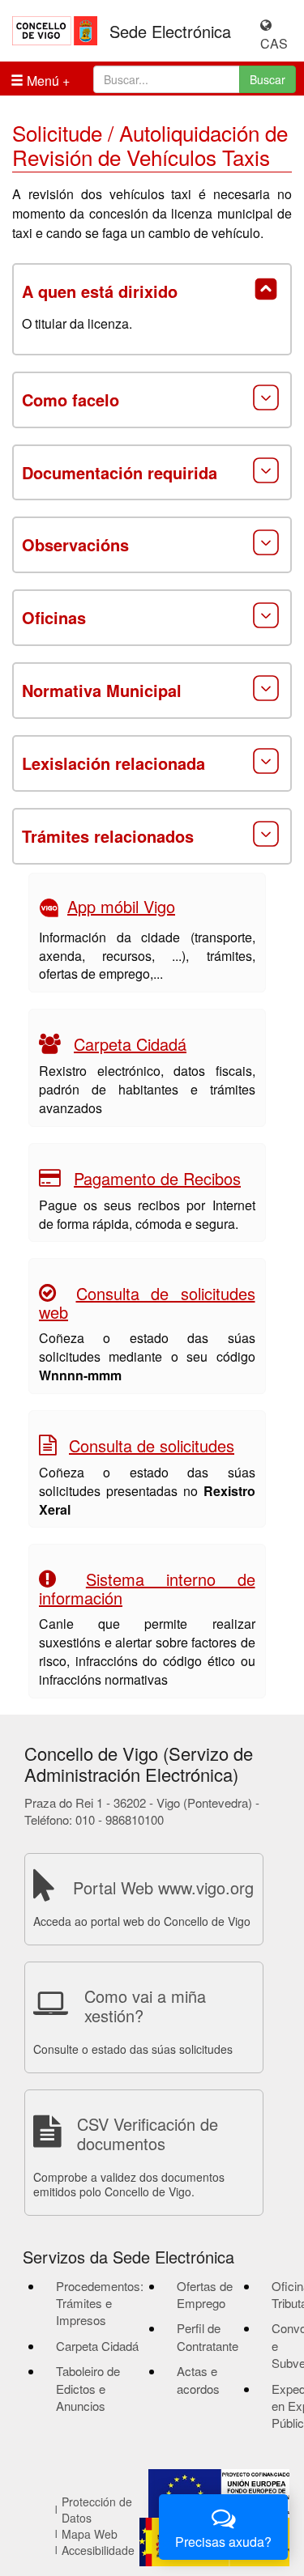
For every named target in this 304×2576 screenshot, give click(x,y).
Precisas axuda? (223, 2542)
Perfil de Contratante (208, 2336)
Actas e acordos (198, 2379)
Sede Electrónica (170, 32)
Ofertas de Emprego (205, 2294)
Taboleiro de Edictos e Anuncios (88, 2388)
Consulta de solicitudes (152, 1445)
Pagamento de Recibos (157, 1178)
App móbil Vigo (121, 906)
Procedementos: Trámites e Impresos (100, 2303)
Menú (41, 81)
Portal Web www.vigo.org (163, 1887)
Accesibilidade (98, 2550)
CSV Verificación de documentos (148, 2134)
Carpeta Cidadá (130, 1044)
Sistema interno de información (147, 1588)
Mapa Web (90, 2534)
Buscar (268, 79)
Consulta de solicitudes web (147, 1303)
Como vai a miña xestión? (145, 2006)
